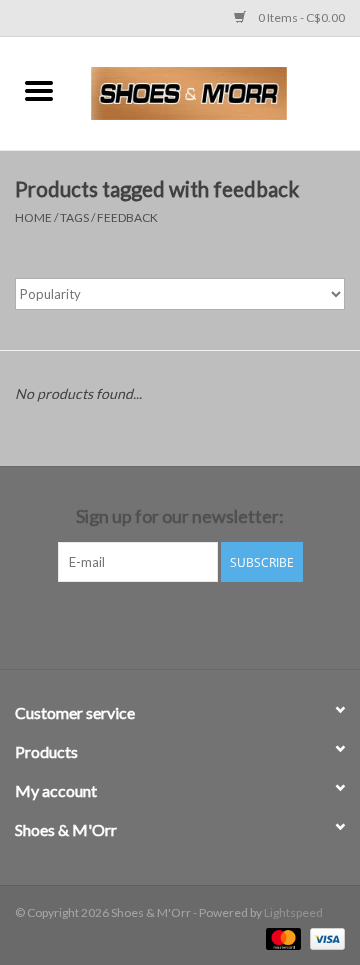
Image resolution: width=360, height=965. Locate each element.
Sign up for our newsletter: (180, 516)
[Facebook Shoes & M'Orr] (163, 623)
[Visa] (324, 937)
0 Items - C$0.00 (300, 17)
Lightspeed (293, 912)
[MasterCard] (281, 937)
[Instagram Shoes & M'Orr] (198, 623)
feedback (127, 217)
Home (33, 217)
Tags (74, 217)
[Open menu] (39, 90)
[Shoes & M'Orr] (219, 91)
